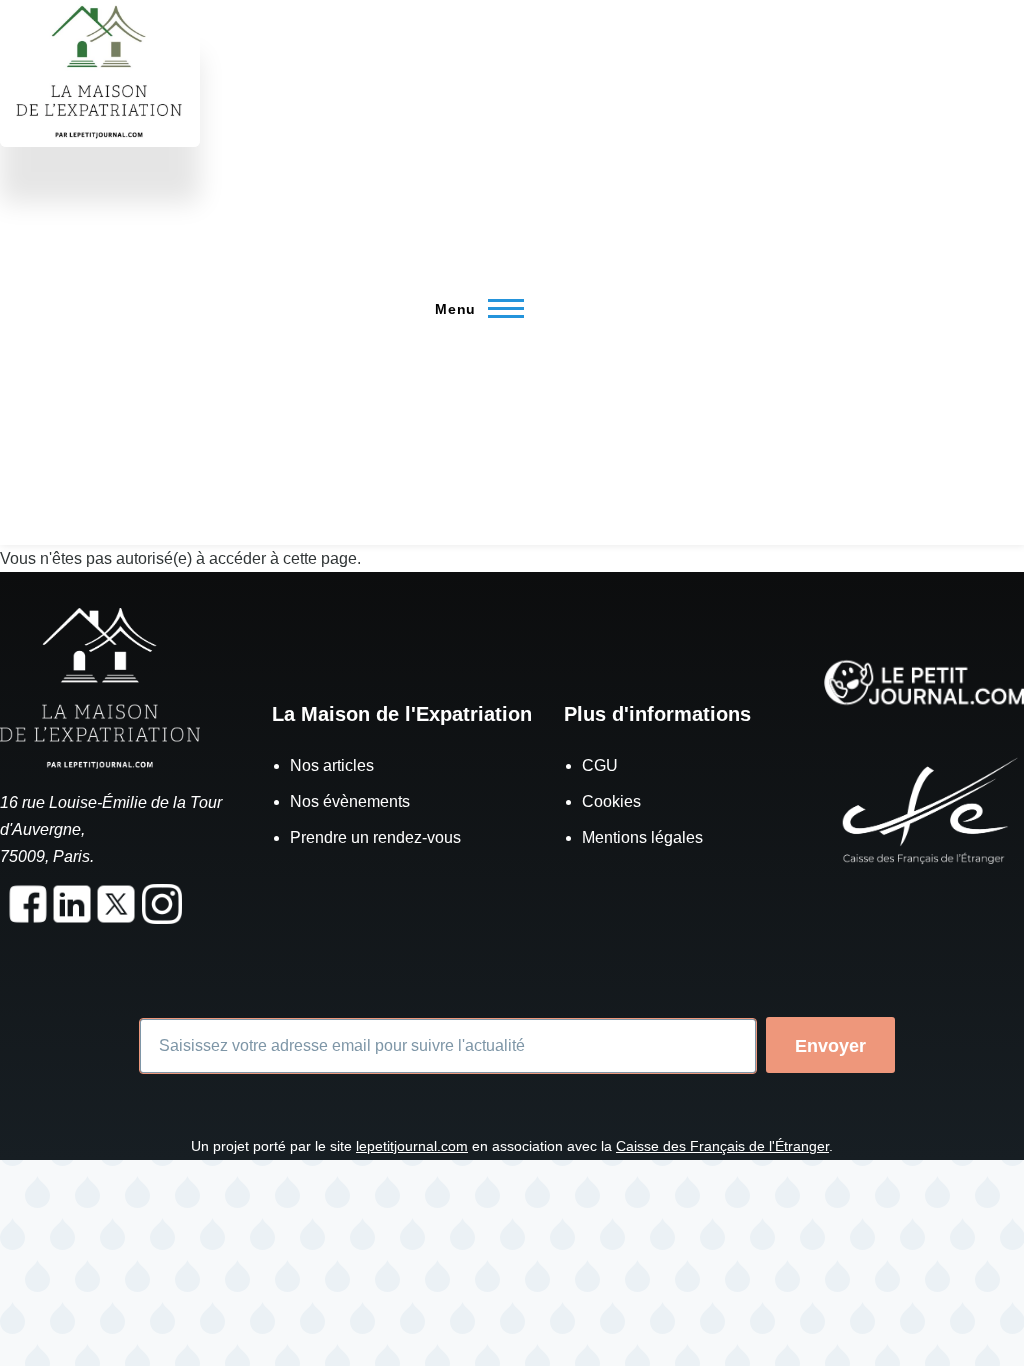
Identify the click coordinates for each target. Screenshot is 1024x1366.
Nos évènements (350, 801)
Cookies (611, 801)
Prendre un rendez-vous (375, 837)
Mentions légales (642, 837)
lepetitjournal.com (412, 1146)
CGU (600, 765)
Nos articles (332, 765)
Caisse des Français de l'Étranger (722, 1146)
